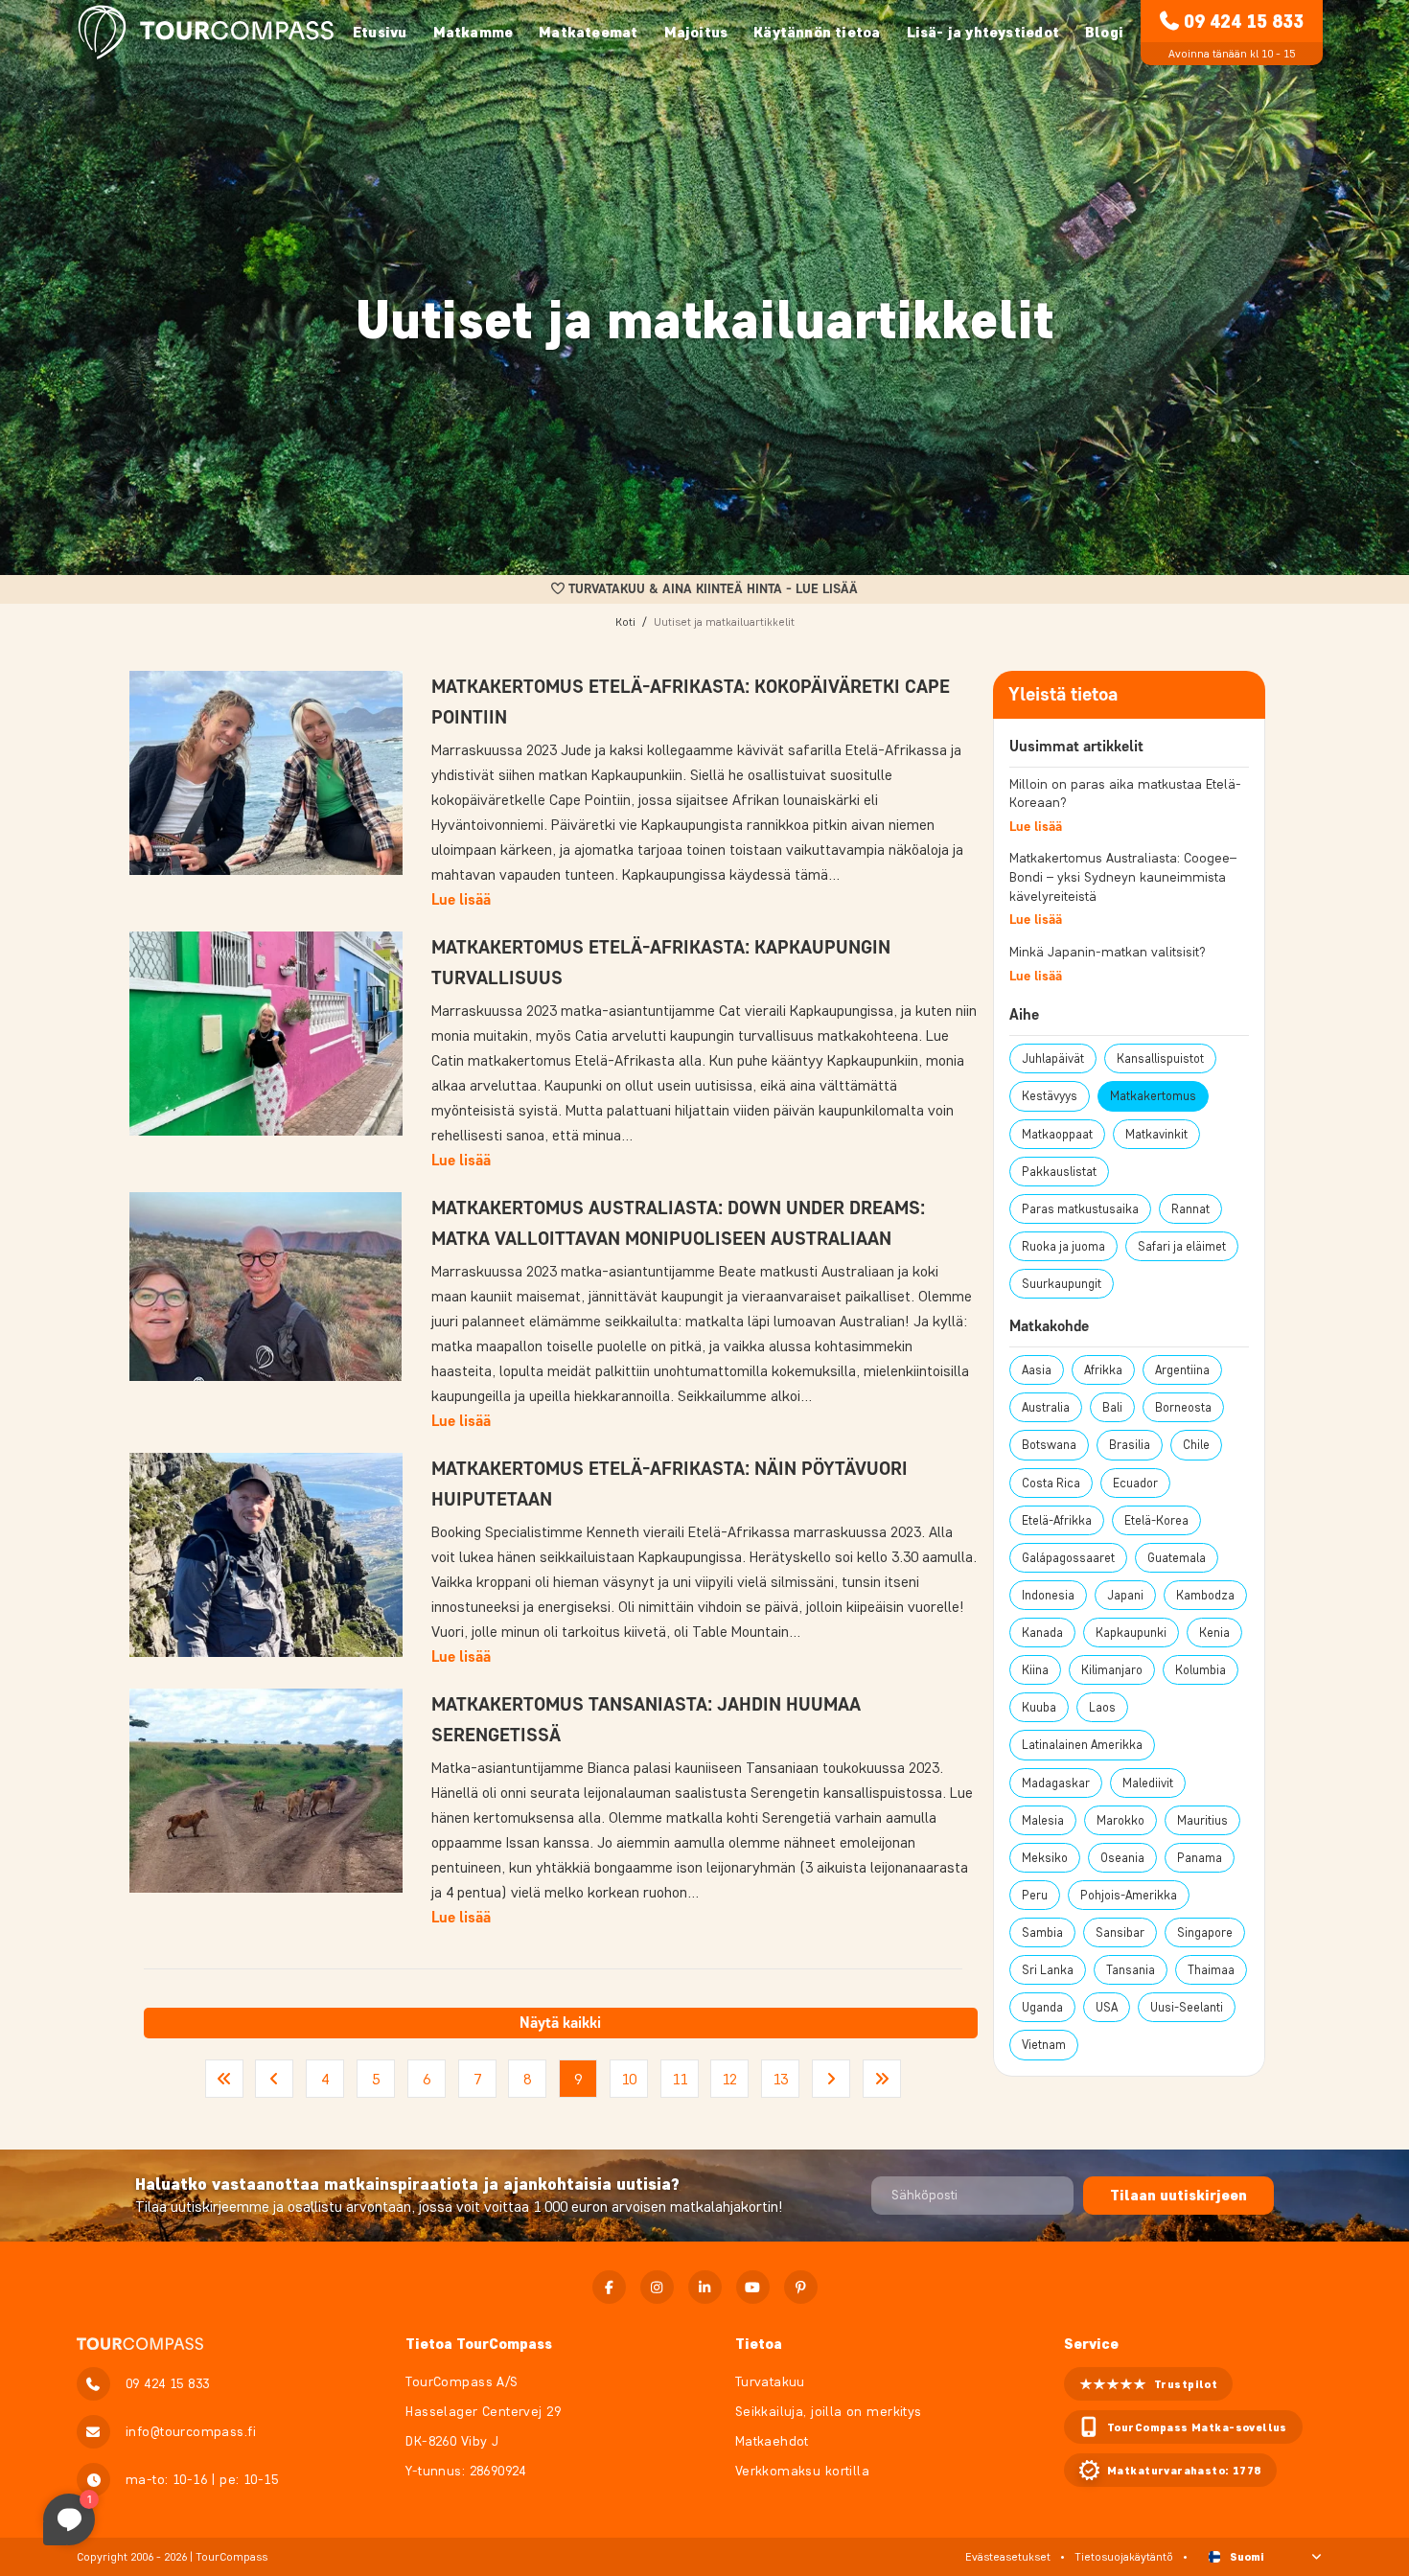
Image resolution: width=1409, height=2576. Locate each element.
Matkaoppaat (1057, 1134)
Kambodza (1205, 1595)
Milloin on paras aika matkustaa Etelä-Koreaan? (1125, 794)
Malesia (1043, 1820)
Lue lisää (461, 899)
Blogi (1104, 32)
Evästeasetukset (1008, 2556)
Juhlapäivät (1053, 1058)
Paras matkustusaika (1080, 1209)
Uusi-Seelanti (1187, 2007)
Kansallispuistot (1160, 1058)
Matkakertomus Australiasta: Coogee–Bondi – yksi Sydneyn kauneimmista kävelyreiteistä (1123, 877)
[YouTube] (753, 2287)
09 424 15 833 (1244, 21)
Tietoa (759, 2344)
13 (780, 2079)
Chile (1196, 1445)
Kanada (1042, 1633)
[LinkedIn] (705, 2287)
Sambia (1042, 1932)
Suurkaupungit (1062, 1284)
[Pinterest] (801, 2287)
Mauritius (1202, 1820)
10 (629, 2079)
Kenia (1214, 1633)
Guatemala (1177, 1558)
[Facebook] (609, 2287)
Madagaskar (1056, 1783)
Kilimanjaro (1112, 1670)
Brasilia (1130, 1445)
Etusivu (380, 32)
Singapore (1205, 1932)
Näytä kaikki (560, 2023)
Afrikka (1103, 1370)
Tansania (1131, 1970)
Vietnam (1044, 2045)
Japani (1125, 1595)
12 (729, 2079)
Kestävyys (1050, 1096)
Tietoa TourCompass (479, 2344)
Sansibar (1120, 1932)
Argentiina (1182, 1370)
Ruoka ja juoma (1063, 1246)
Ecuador (1135, 1483)
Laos (1102, 1707)
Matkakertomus (1153, 1096)
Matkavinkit (1156, 1134)
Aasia (1037, 1370)
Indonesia (1048, 1595)
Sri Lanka (1048, 1970)
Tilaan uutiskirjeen (1178, 2195)
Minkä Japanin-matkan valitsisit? (1108, 952)
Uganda (1042, 2007)
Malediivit (1148, 1783)
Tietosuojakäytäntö (1124, 2556)
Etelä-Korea (1156, 1520)
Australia (1046, 1407)
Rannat (1190, 1209)
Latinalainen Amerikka (1082, 1745)
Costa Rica (1051, 1483)
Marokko (1120, 1820)
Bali (1112, 1407)
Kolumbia (1201, 1670)
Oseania (1122, 1858)
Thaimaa (1211, 1970)
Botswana (1049, 1445)
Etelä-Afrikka (1057, 1520)
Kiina (1035, 1670)
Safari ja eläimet (1182, 1246)
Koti (625, 621)
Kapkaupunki (1131, 1633)
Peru (1035, 1895)
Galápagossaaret (1068, 1558)
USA (1107, 2007)
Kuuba (1039, 1707)
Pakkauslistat (1059, 1172)
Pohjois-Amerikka (1129, 1895)
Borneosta (1183, 1407)
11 (680, 2079)
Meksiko (1045, 1858)
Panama (1200, 1858)
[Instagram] (657, 2287)
